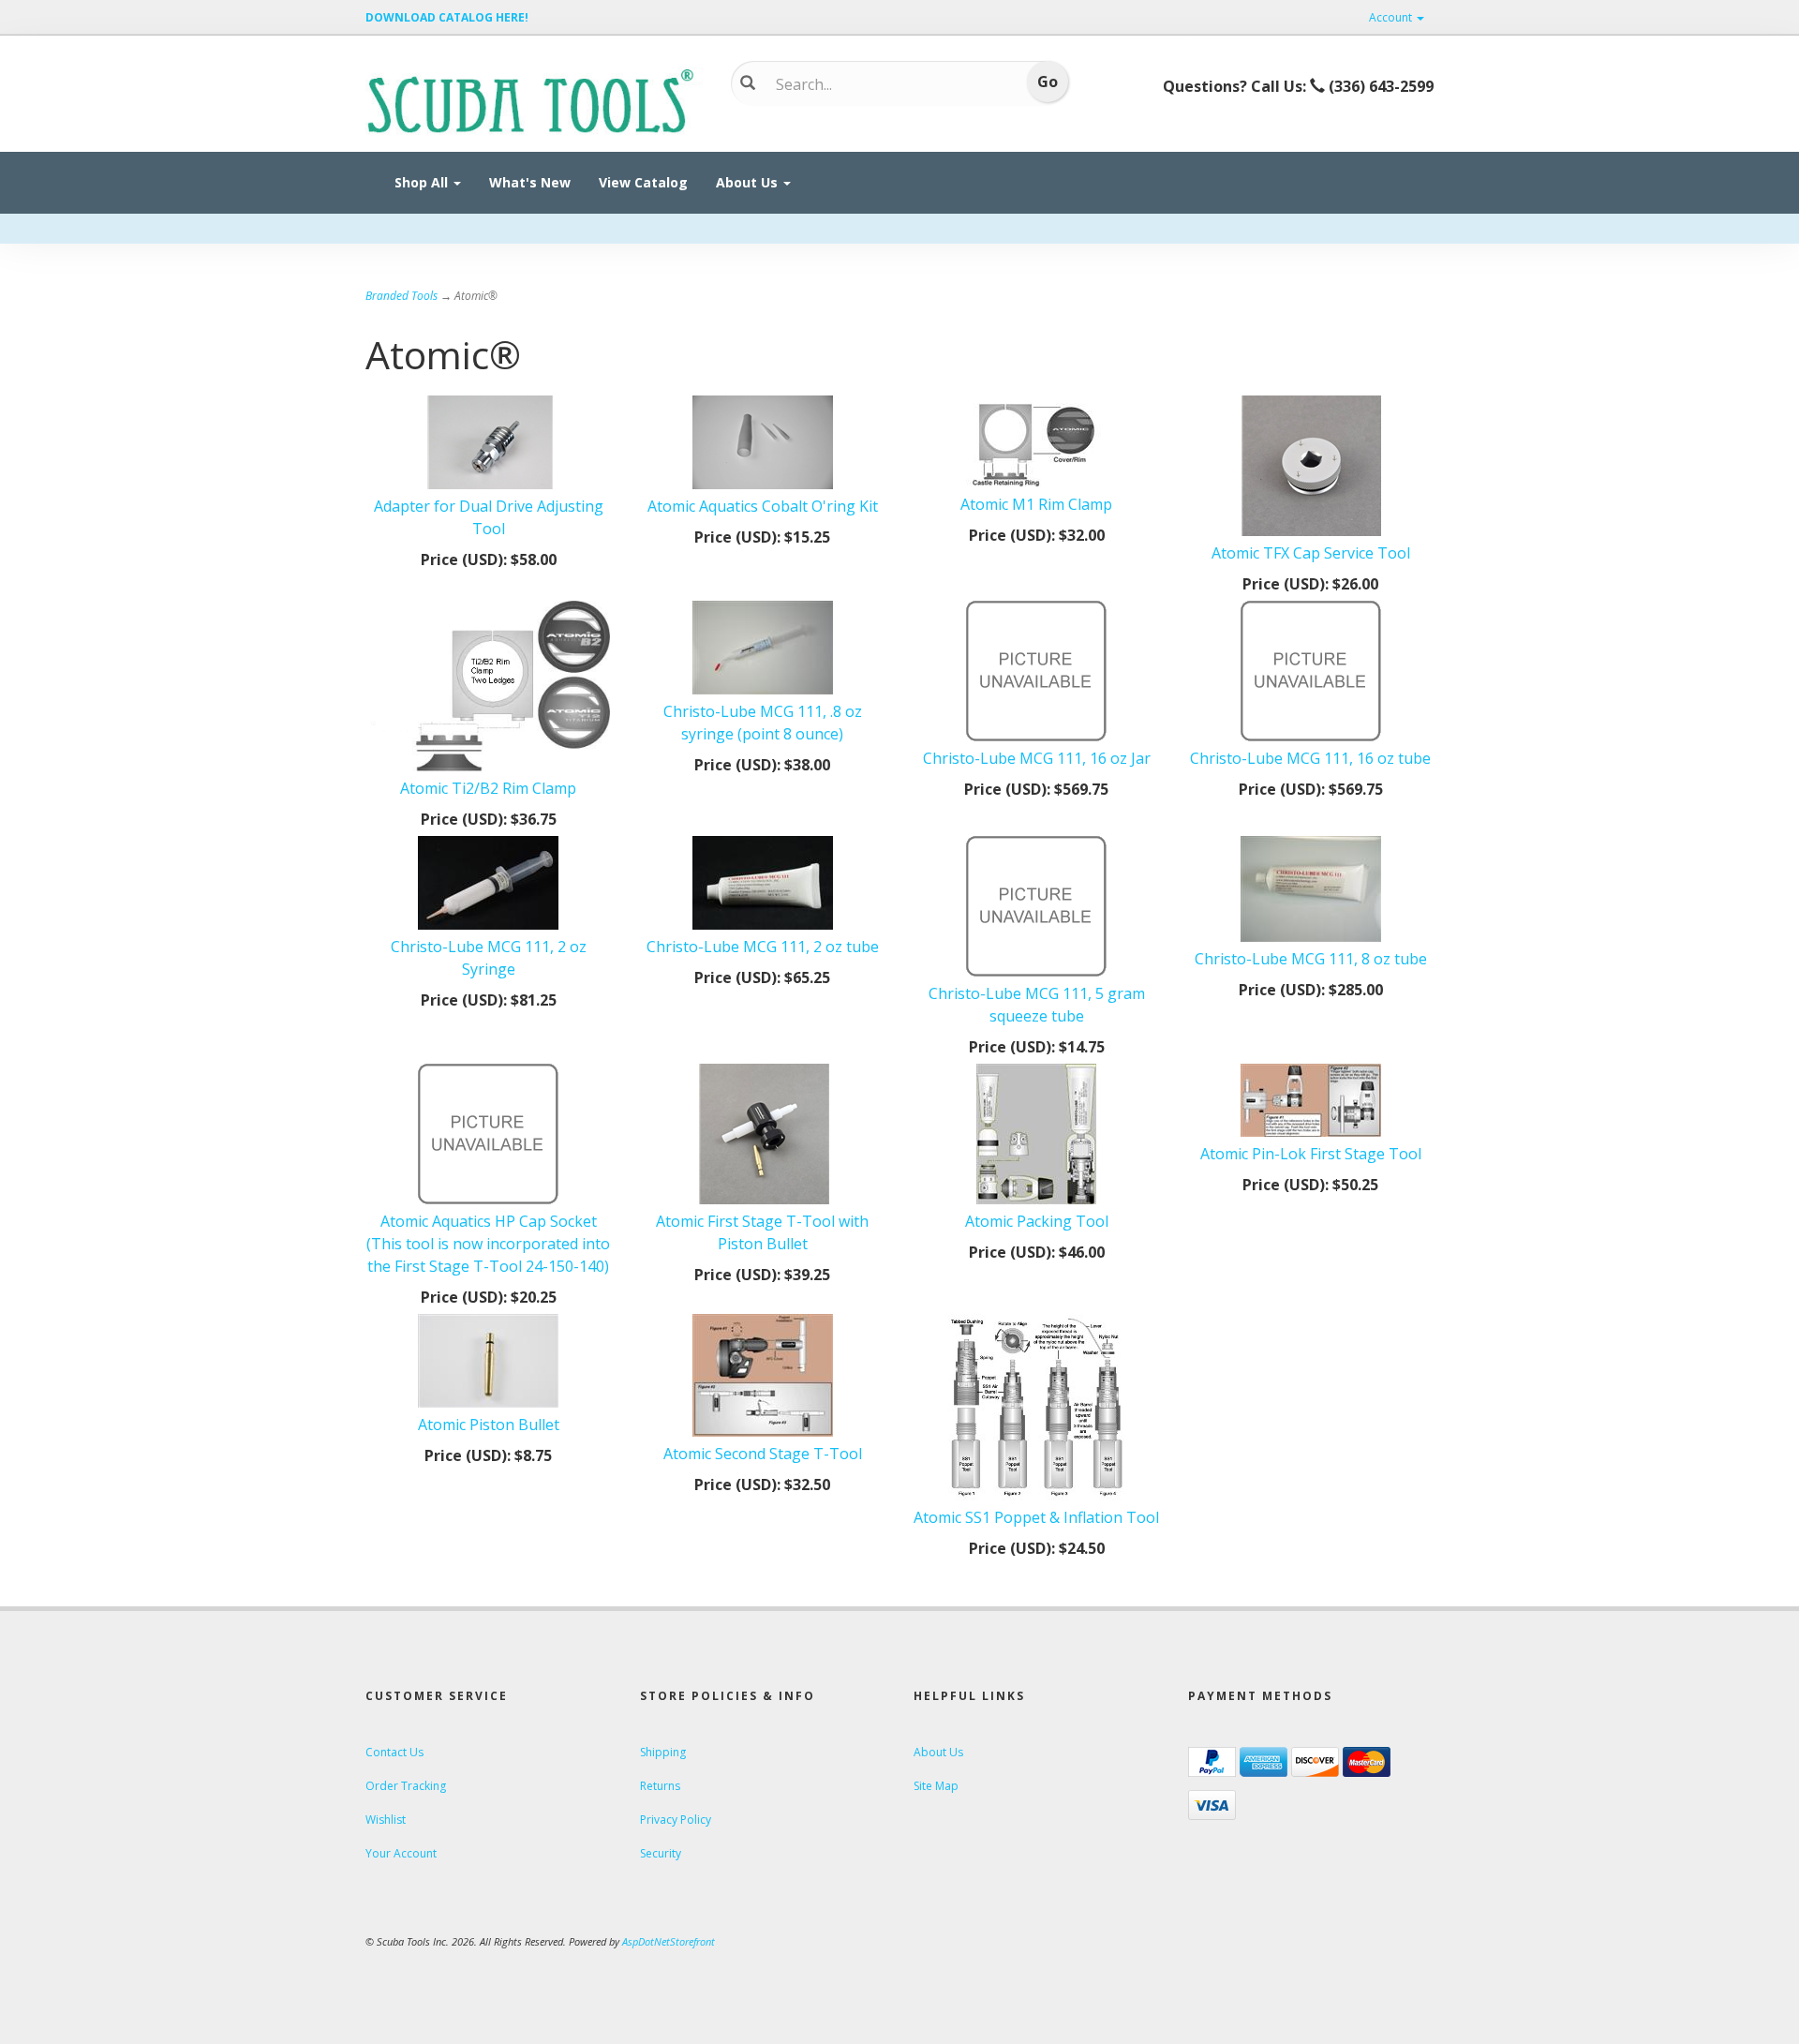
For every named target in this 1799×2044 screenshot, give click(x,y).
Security (661, 1853)
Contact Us (394, 1752)
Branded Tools (401, 296)
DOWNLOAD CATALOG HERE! (447, 17)
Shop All (423, 182)
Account (1392, 17)
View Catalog (643, 182)
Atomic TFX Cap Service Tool (1311, 553)
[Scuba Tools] (534, 99)
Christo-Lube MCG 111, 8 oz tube (1311, 959)
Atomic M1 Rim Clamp (1036, 504)
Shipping (663, 1752)
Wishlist (386, 1820)
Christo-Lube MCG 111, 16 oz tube (1310, 758)
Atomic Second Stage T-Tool (763, 1454)
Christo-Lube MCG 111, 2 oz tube (763, 947)
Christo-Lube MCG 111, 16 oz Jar (1037, 758)
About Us (749, 182)
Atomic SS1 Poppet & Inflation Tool (1036, 1517)
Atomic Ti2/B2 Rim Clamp (488, 788)
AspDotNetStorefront (669, 1941)
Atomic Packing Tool (1037, 1221)
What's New (530, 182)
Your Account (401, 1853)
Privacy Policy (676, 1820)
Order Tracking (406, 1786)
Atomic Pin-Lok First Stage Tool (1311, 1154)
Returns (660, 1786)
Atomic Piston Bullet (489, 1425)
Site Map (936, 1786)
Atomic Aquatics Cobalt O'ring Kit (763, 506)
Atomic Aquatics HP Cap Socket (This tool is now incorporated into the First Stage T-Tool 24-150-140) (488, 1244)
